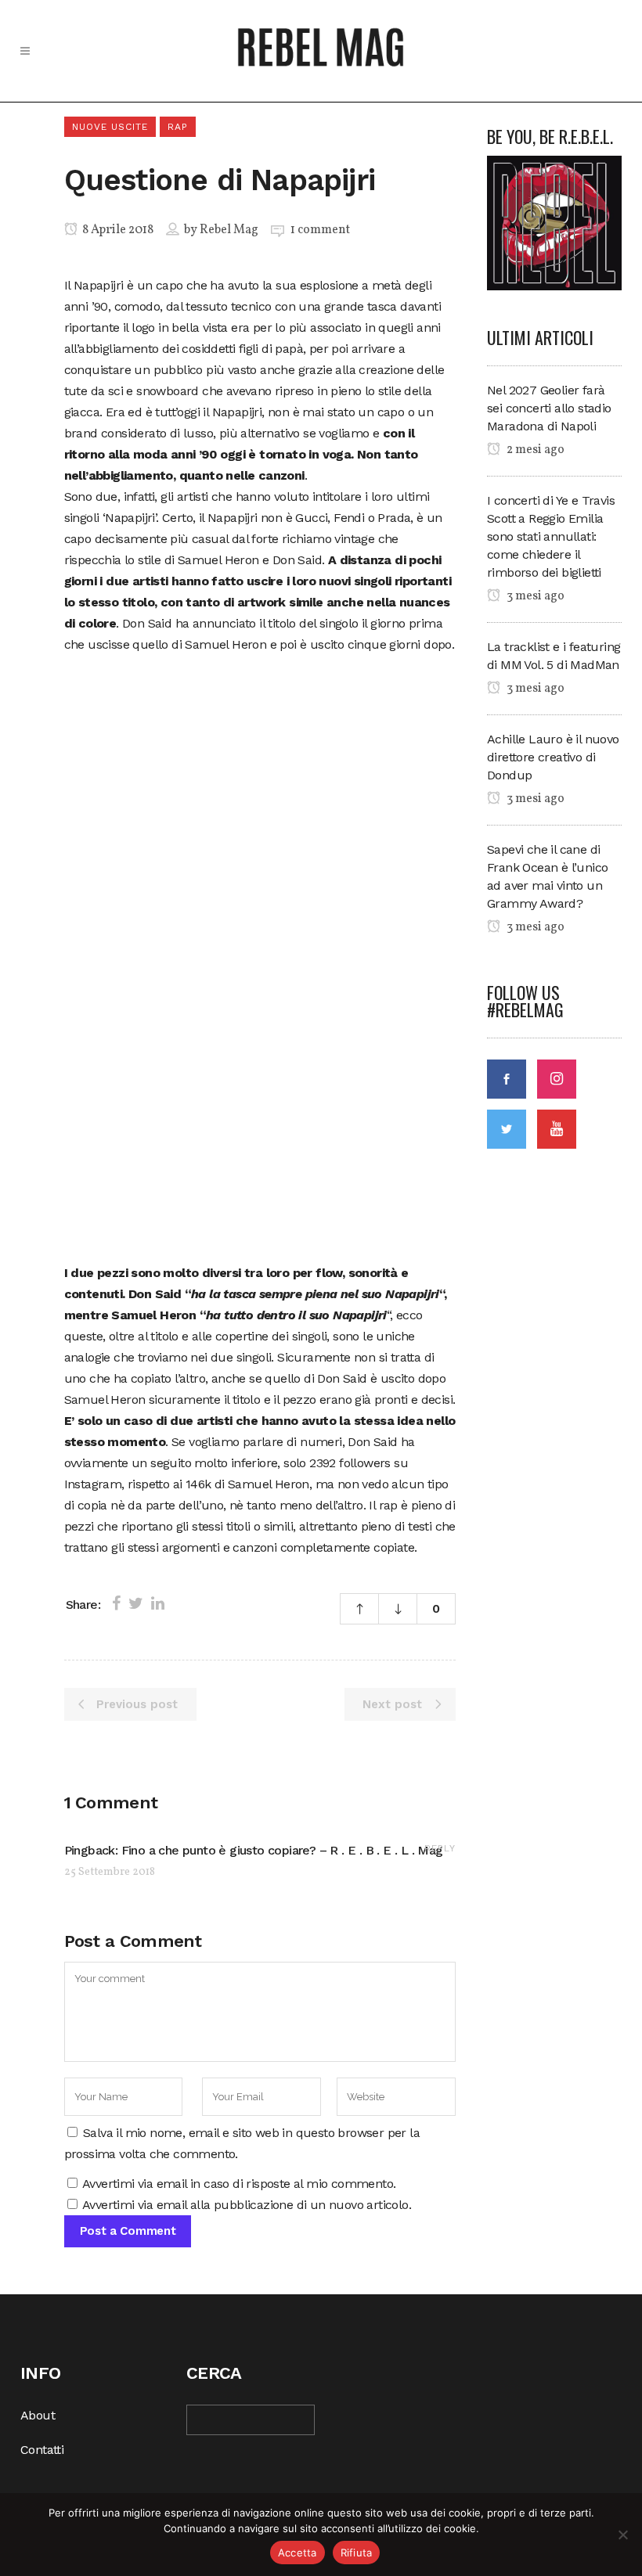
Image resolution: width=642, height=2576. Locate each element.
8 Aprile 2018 (117, 230)
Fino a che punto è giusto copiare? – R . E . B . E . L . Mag (282, 1850)
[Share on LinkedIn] (158, 1603)
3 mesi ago (534, 596)
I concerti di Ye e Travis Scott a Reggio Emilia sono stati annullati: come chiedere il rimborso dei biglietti (551, 536)
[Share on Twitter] (136, 1603)
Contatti (42, 2450)
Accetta (298, 2553)
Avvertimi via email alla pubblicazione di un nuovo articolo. (247, 2205)
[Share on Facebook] (116, 1603)
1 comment (320, 230)
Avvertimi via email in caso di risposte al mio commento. (239, 2184)
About (38, 2415)
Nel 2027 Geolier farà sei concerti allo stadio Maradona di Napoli (549, 408)
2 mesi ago (534, 450)
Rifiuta (357, 2553)
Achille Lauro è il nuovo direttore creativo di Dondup (553, 757)
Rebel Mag (229, 230)
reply (440, 1848)
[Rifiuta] (622, 2535)
